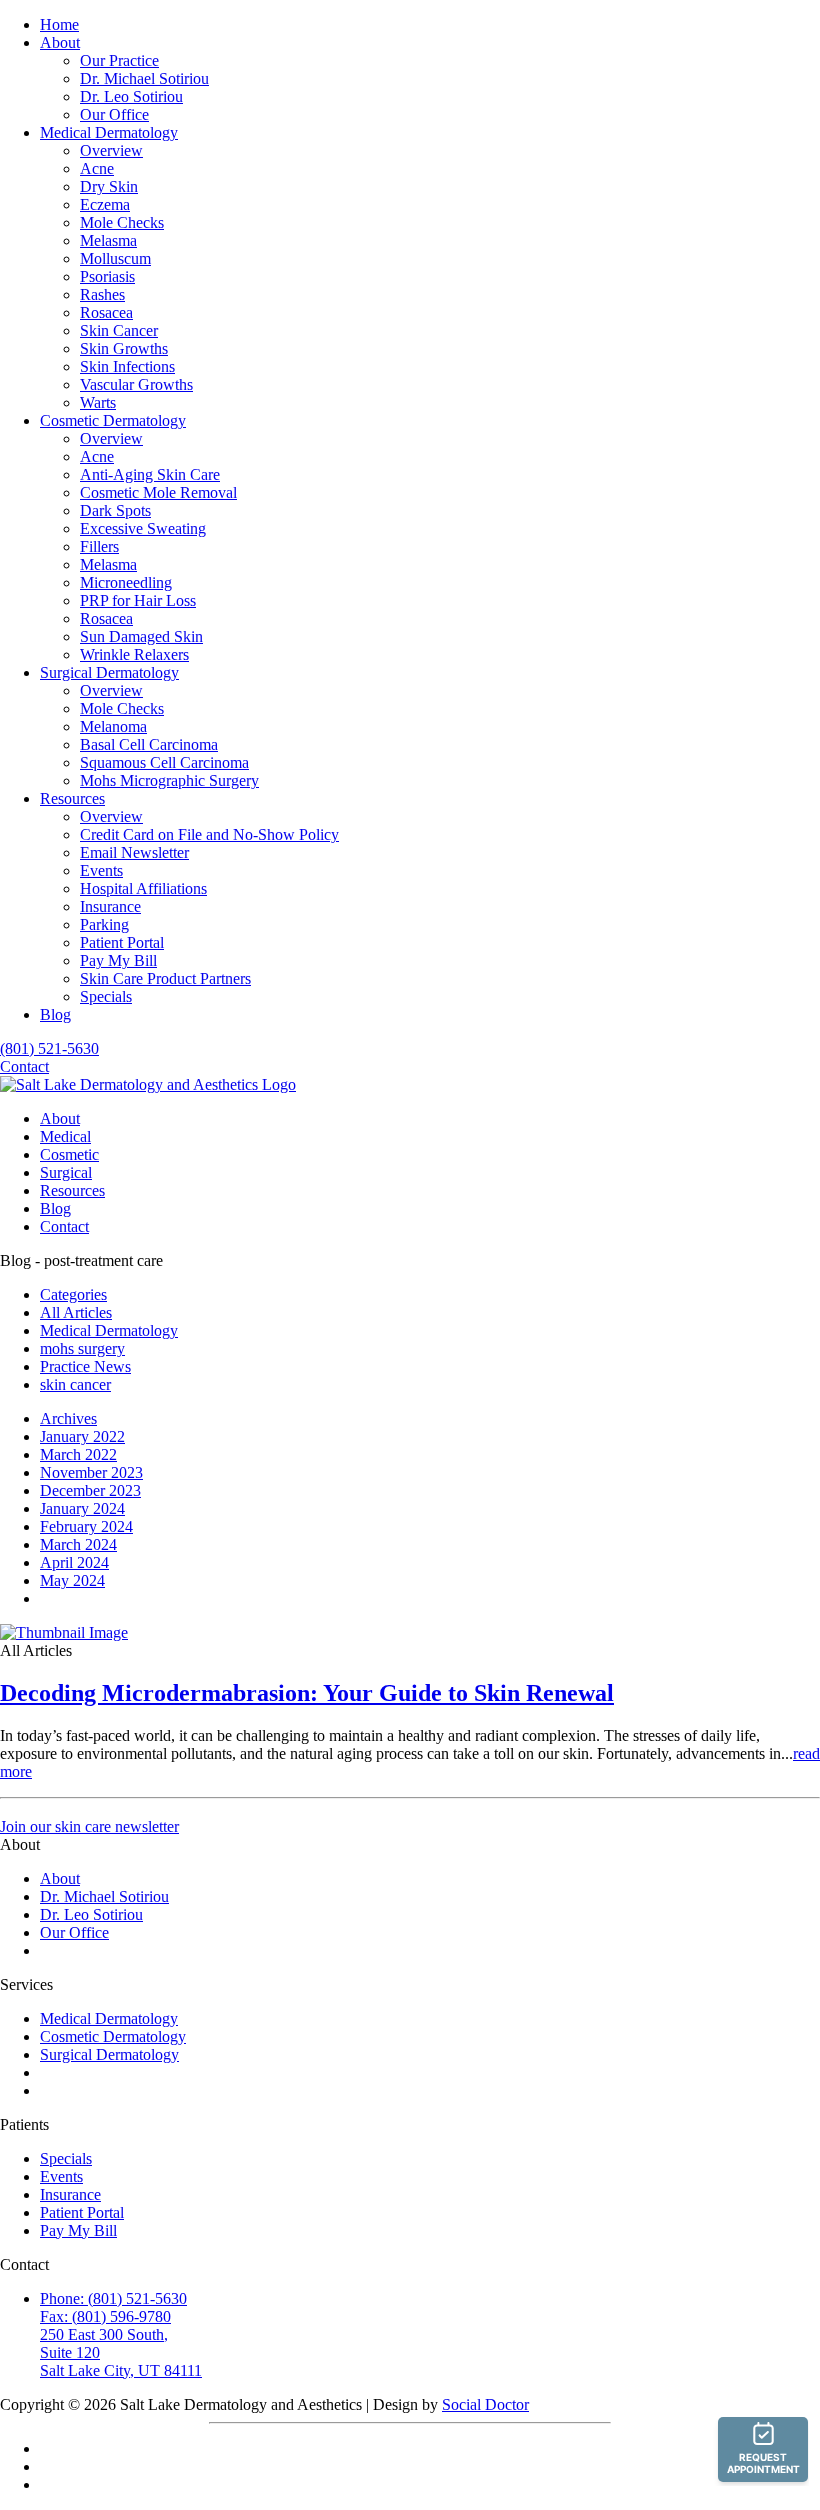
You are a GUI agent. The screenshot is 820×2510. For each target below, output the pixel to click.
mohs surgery (82, 1348)
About (60, 42)
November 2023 (91, 1472)
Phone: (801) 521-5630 (113, 2298)
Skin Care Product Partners (165, 978)
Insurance (110, 906)
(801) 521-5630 (49, 1048)
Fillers (99, 546)
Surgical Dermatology (109, 672)
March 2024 (78, 1544)
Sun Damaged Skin (141, 636)
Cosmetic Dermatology (113, 420)
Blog (55, 1014)
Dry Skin (109, 186)
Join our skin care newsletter (89, 1826)
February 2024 (86, 1526)
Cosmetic (69, 1154)
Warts (98, 402)
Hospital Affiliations (143, 888)
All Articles (76, 1312)
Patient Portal (122, 942)
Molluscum (115, 258)
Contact (24, 1066)
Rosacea (106, 312)
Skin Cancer (119, 330)
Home (59, 24)
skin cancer (75, 1384)
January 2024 (82, 1508)
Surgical (66, 1172)
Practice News (85, 1366)
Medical (65, 1136)
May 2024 (72, 1580)
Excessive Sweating (143, 528)
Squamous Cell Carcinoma (164, 762)
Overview (111, 150)
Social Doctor (485, 2404)
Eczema (105, 204)
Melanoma (113, 726)
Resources (72, 798)
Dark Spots (115, 510)
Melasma (108, 240)
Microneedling (126, 582)
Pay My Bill (118, 960)
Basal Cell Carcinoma (149, 744)
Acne (97, 168)
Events (101, 870)
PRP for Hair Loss (138, 600)
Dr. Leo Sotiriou (131, 96)
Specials (106, 996)
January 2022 (82, 1436)
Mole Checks (122, 222)
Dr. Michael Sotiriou (144, 78)
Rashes (102, 294)
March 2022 (78, 1454)
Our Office (114, 114)
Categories (73, 1294)
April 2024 (74, 1562)
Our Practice (119, 60)
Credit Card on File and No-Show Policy (209, 834)
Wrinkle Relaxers (134, 654)
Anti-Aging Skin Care (150, 474)
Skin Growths (124, 348)
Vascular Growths (136, 384)
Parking (104, 924)
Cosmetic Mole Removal (158, 492)
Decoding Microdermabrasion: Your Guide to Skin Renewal (307, 1693)
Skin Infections (127, 366)
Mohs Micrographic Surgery (169, 780)
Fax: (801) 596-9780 (105, 2316)
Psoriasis (107, 276)
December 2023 (90, 1490)
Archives (68, 1418)
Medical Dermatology (109, 132)
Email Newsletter (134, 852)
